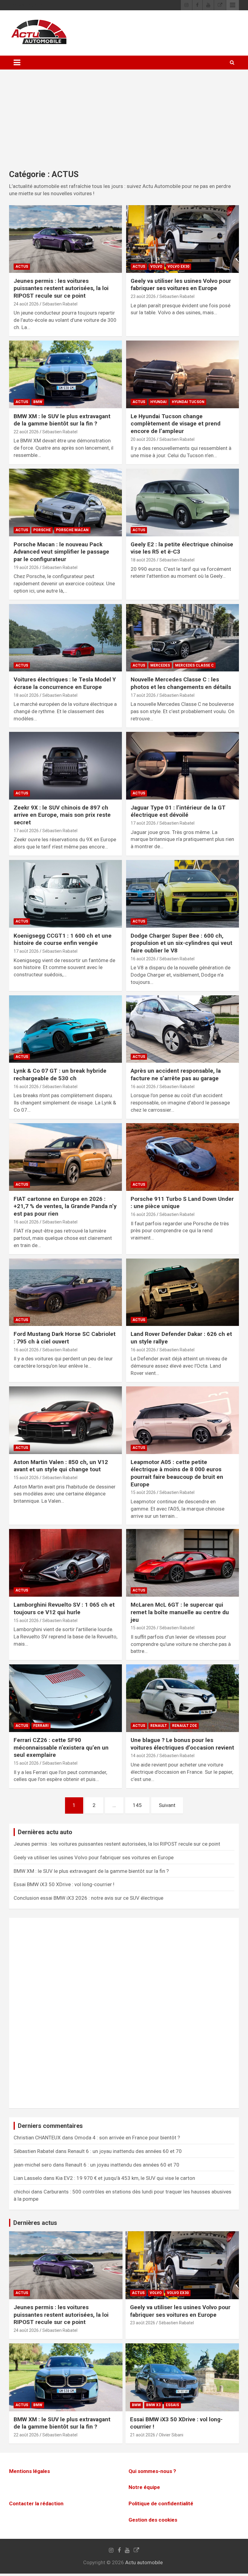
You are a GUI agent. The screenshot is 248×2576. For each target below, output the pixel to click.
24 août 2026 (26, 304)
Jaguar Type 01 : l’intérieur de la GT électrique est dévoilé (178, 811)
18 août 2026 (143, 560)
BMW (38, 402)
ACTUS (22, 267)
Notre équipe (144, 2487)
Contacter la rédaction (36, 2503)
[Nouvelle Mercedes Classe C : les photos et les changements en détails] (183, 638)
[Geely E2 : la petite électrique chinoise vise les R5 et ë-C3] (183, 502)
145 (137, 1805)
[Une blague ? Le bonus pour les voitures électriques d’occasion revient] (183, 1698)
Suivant (167, 1805)
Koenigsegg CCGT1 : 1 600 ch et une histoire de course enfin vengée (63, 939)
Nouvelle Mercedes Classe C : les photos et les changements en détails (181, 683)
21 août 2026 (143, 2435)
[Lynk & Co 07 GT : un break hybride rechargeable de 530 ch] (65, 1029)
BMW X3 (153, 2405)
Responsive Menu (233, 5)
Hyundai (158, 402)
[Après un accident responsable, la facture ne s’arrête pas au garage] (183, 1029)
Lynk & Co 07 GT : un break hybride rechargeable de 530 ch (60, 1075)
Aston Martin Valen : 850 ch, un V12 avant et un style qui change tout (61, 1466)
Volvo (156, 267)
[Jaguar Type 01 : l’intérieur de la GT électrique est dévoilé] (183, 766)
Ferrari (41, 1726)
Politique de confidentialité (161, 2503)
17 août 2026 (143, 695)
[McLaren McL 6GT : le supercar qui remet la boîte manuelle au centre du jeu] (183, 1563)
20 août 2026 (143, 439)
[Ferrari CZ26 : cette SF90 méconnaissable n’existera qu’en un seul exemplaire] (65, 1698)
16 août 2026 (143, 959)
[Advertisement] (124, 124)
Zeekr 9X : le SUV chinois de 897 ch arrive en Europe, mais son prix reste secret (62, 815)
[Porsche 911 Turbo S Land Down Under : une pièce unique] (183, 1157)
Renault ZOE (184, 1726)
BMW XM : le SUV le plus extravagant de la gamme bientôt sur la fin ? (62, 420)
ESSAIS (172, 2405)
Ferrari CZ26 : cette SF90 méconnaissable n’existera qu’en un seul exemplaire (61, 1747)
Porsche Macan (72, 530)
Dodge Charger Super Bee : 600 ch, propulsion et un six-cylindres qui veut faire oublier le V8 (181, 943)
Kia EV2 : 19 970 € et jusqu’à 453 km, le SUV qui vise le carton (125, 2178)
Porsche (42, 530)
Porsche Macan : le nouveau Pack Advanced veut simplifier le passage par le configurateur (61, 552)
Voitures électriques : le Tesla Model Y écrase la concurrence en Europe (65, 683)
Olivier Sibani (171, 2435)
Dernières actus (35, 2223)
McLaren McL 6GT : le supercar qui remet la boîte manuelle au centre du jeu (180, 1612)
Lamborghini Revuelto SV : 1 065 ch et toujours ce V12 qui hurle (64, 1608)
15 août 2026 (26, 1478)
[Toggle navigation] (17, 63)
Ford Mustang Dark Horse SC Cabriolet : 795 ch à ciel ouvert (65, 1338)
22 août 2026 (26, 432)
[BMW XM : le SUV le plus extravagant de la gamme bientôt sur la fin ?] (65, 374)
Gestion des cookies (153, 2520)
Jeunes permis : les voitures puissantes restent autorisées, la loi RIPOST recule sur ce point (61, 288)
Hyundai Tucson (188, 402)
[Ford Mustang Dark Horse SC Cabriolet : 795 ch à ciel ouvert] (65, 1292)
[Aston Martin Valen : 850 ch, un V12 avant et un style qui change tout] (65, 1420)
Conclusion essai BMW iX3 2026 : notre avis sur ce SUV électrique (88, 1898)
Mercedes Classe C (194, 665)
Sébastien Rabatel (60, 304)
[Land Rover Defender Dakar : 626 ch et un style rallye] (183, 1292)
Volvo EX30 (178, 267)
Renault (159, 1726)
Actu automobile (144, 2562)
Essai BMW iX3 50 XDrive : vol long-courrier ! (64, 1884)
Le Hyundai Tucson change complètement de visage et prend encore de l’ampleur (176, 424)
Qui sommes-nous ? (152, 2471)
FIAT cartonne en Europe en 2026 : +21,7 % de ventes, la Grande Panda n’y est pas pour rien (65, 1206)
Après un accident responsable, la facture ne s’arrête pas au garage (176, 1075)
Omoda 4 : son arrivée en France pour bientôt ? (127, 2138)
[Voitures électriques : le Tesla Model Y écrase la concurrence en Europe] (65, 638)
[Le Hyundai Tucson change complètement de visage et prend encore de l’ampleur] (183, 374)
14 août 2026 (143, 1756)
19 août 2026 (26, 567)
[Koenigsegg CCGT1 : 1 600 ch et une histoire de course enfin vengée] (65, 894)
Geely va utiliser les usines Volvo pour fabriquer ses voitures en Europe (181, 285)
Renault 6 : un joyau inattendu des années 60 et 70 (125, 2151)
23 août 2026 (143, 296)
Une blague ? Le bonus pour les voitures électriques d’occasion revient (182, 1744)
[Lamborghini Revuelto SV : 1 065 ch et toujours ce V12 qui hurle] (65, 1563)
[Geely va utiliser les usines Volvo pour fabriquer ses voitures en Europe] (183, 239)
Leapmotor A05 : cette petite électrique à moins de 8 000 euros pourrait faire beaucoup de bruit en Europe (177, 1473)
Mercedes (160, 665)
